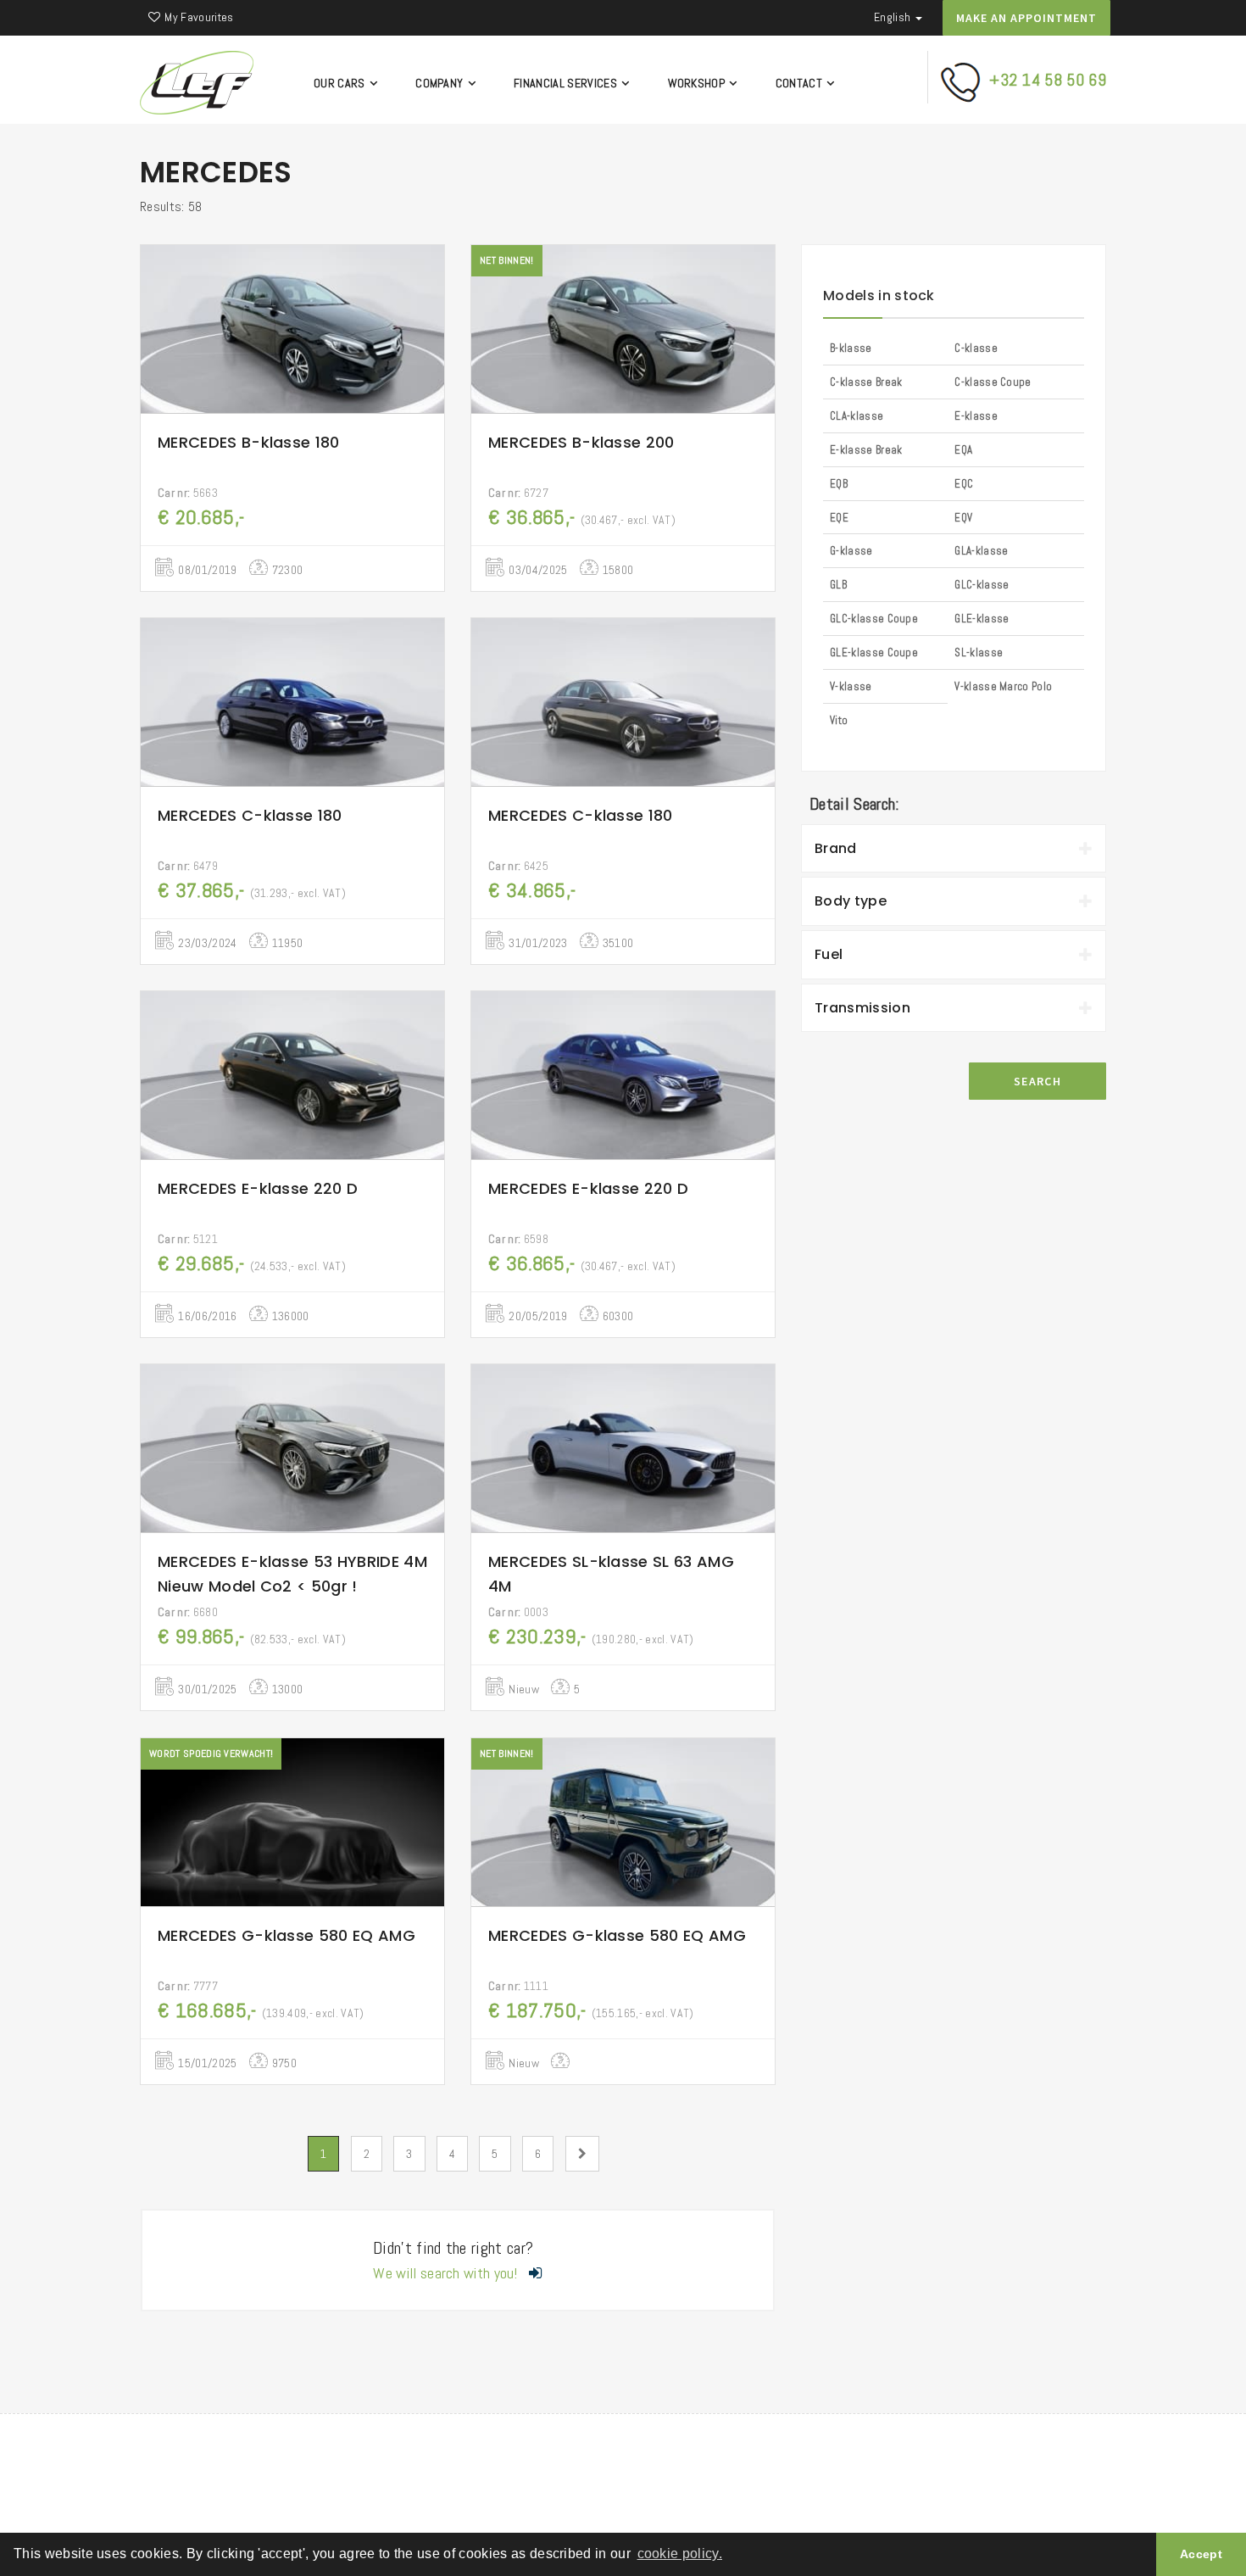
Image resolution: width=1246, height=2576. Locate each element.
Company (441, 83)
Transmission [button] (862, 1008)
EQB (839, 484)
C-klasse (976, 348)
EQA (963, 450)
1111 (518, 1986)
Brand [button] (836, 848)
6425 (518, 866)
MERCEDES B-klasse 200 (581, 442)
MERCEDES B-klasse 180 (249, 442)
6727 (518, 493)
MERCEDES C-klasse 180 (250, 815)
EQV (963, 518)
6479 (188, 866)
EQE (839, 518)
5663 (188, 493)
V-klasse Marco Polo (1003, 686)
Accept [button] (1201, 2554)
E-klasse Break (866, 450)
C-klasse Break (866, 382)
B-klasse (851, 348)
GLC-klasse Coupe (874, 619)
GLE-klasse (982, 619)
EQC (964, 484)
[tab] (954, 849)
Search (1037, 1081)
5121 (188, 1239)
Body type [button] (851, 901)
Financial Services (567, 83)
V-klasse (851, 686)
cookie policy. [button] (680, 2554)
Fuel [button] (829, 954)
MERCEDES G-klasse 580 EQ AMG (286, 1935)
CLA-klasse (857, 416)
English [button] (894, 17)
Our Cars (341, 83)
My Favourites (199, 17)
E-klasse (976, 416)
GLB (838, 585)
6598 (518, 1239)
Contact (801, 83)
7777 (188, 1986)
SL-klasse (979, 652)
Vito (839, 720)
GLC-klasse (982, 585)
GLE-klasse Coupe (874, 652)
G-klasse (851, 551)
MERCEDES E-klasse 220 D (258, 1188)
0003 (518, 1612)
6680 (188, 1612)
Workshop (698, 83)
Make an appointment (1026, 18)
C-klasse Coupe (993, 382)
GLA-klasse (981, 551)
